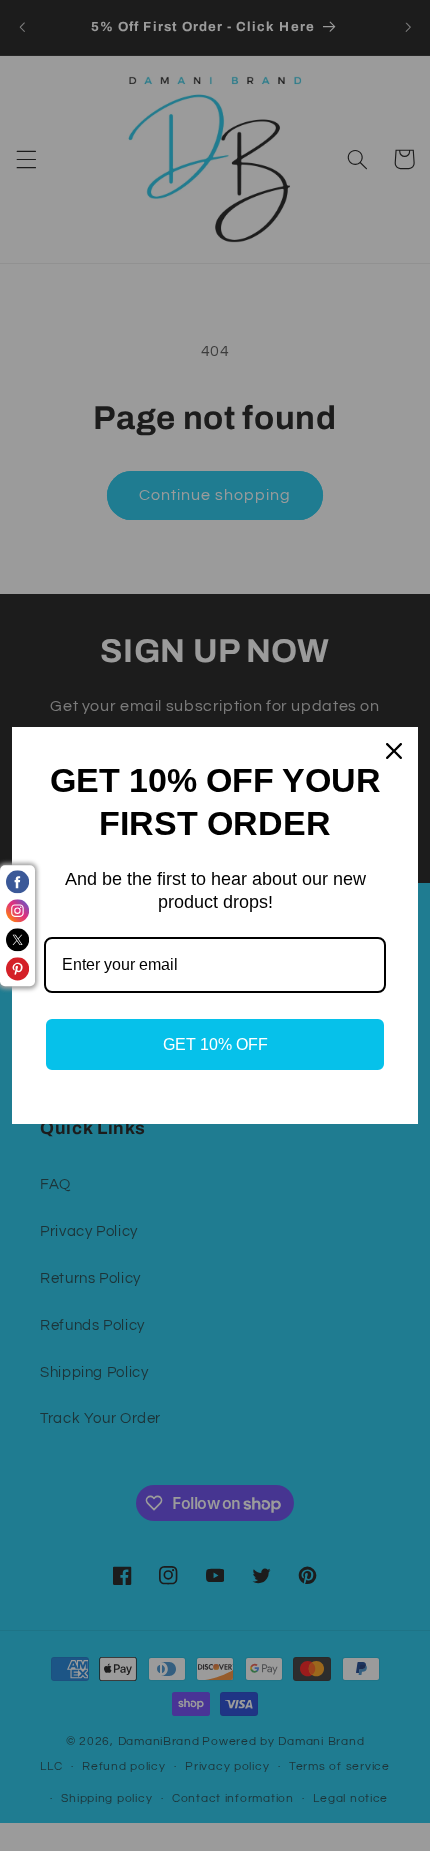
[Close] (394, 751)
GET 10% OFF (215, 1044)
